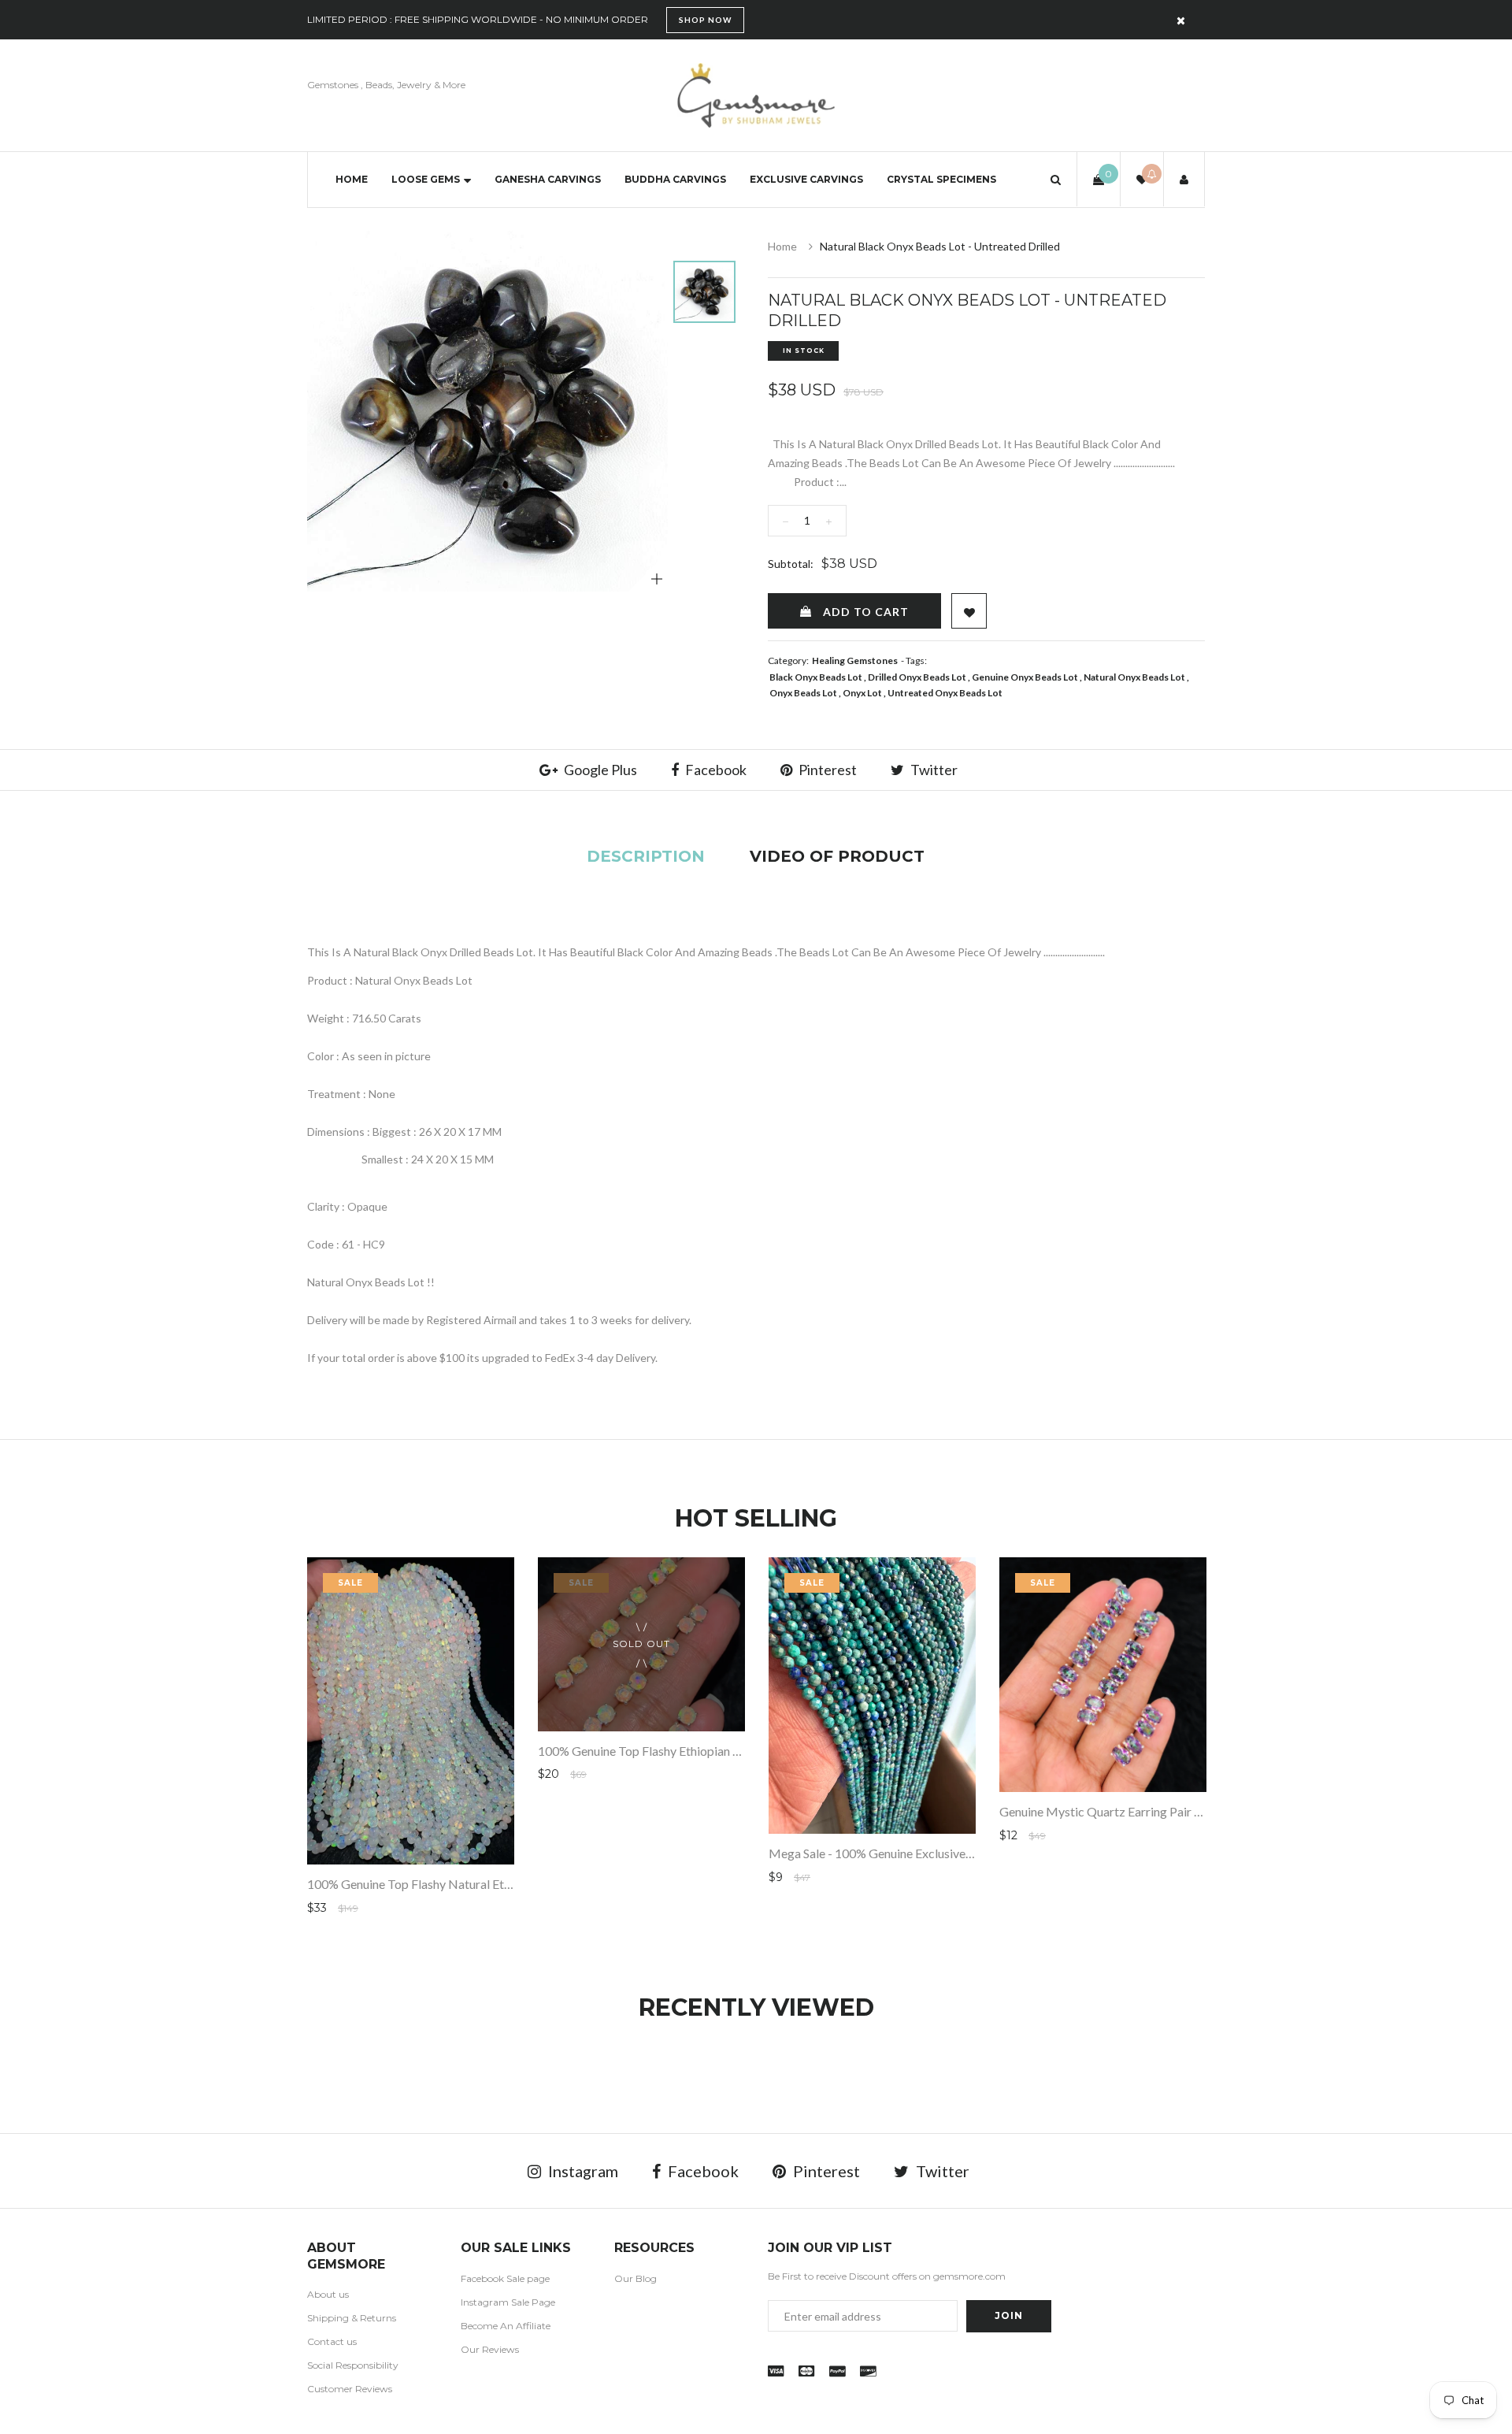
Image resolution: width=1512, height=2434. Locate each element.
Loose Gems (426, 179)
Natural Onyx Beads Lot (1134, 677)
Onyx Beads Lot (803, 693)
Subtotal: (791, 564)
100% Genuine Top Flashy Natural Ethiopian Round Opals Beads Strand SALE (513, 1884)
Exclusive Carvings (806, 179)
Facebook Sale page (505, 2278)
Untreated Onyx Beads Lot (945, 693)
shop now (705, 20)
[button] (1056, 179)
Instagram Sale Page (508, 2302)
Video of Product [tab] (837, 856)
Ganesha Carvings (548, 179)
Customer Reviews (350, 2389)
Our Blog (636, 2278)
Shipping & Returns (352, 2318)
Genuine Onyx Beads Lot (1025, 677)
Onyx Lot (862, 693)
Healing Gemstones (855, 660)
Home (352, 179)
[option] (487, 411)
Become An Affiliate (506, 2326)
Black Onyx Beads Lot (816, 677)
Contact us (332, 2341)
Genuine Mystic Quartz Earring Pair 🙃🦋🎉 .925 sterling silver (1171, 1811)
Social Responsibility (353, 2365)
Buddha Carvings (675, 179)
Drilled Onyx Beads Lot (917, 677)
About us (328, 2294)
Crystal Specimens (941, 179)
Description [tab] (646, 856)
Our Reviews (490, 2349)
